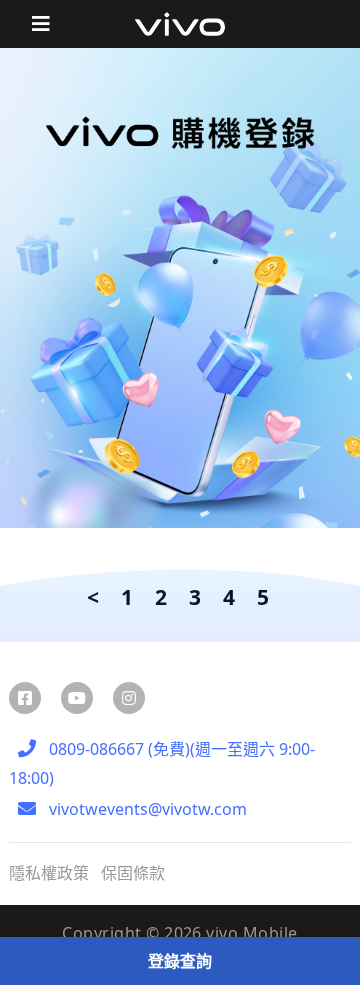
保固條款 (133, 873)
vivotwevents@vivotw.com (146, 809)
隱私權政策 (49, 873)
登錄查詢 (180, 961)
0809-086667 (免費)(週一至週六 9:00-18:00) (162, 763)
